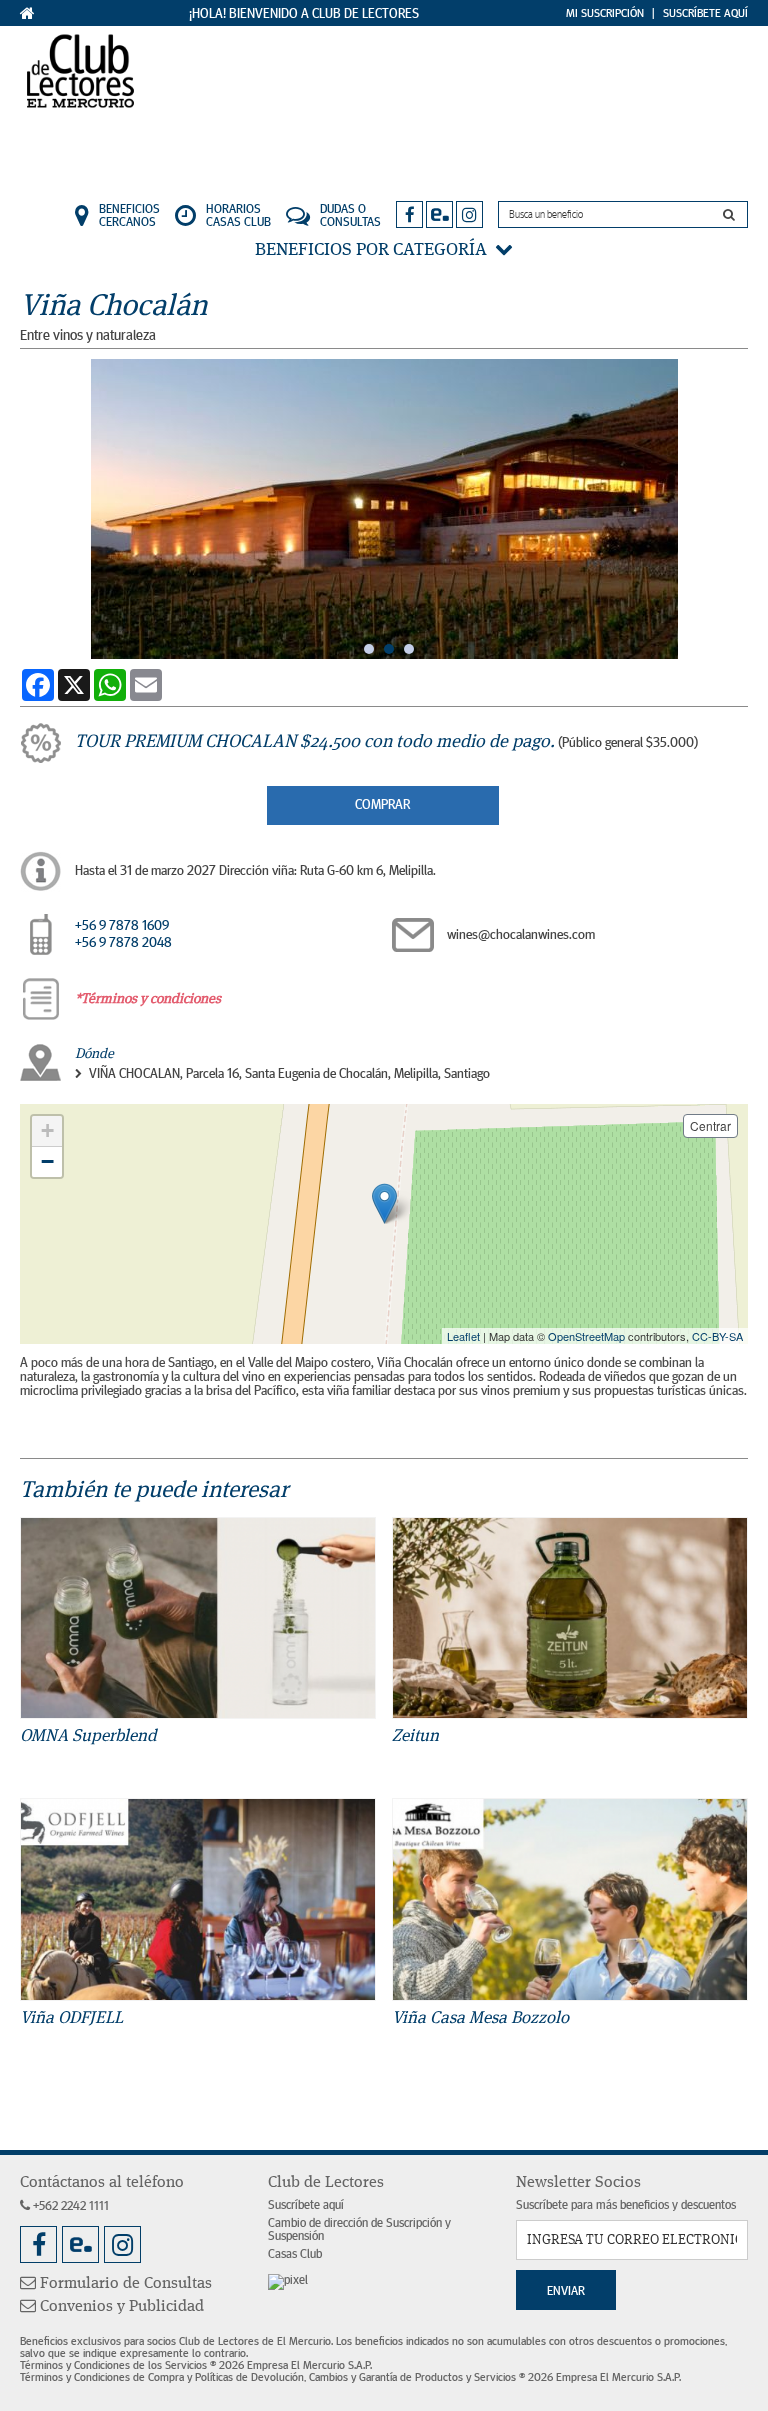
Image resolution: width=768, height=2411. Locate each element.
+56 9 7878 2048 (123, 943)
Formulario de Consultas (124, 2284)
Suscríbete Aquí (705, 13)
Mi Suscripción (605, 13)
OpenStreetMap (586, 1336)
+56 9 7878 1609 (122, 926)
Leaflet (463, 1336)
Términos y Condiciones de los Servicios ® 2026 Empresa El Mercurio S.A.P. (196, 2365)
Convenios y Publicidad (120, 2307)
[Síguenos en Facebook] (409, 214)
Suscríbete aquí (306, 2205)
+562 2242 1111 (69, 2206)
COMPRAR (382, 805)
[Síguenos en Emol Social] (439, 214)
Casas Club (295, 2254)
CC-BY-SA (717, 1336)
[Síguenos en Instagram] (469, 214)
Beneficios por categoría (375, 250)
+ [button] (47, 1130)
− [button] (47, 1161)
